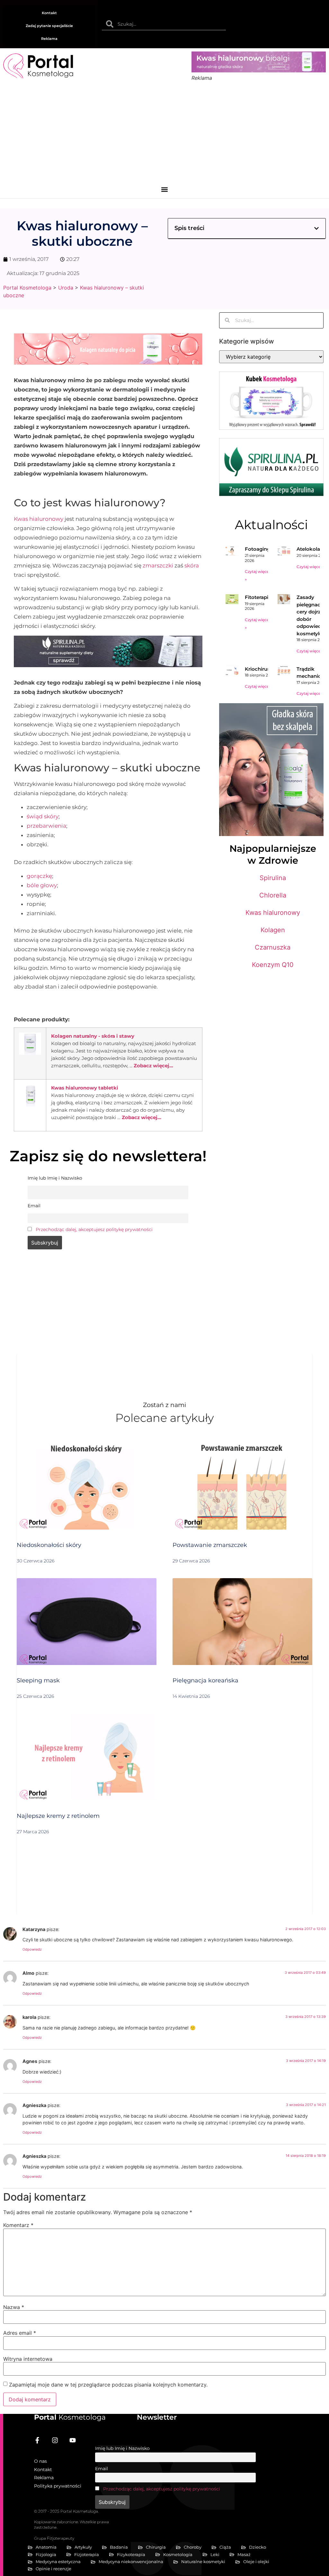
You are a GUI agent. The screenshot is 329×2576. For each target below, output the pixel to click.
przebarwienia (46, 826)
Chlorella (273, 895)
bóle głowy (42, 885)
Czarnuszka (273, 947)
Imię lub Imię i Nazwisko (122, 2448)
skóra (192, 566)
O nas (40, 2461)
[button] (165, 190)
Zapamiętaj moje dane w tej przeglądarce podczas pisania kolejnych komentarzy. (108, 2385)
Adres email (20, 2333)
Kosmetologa (70, 2417)
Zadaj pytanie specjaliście (49, 26)
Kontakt (49, 13)
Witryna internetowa (28, 2359)
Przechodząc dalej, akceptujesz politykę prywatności (94, 1229)
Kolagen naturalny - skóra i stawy (93, 1036)
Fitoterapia (258, 597)
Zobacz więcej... (153, 1066)
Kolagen (273, 930)
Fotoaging (258, 549)
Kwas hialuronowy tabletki (85, 1088)
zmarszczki (158, 566)
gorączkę (39, 876)
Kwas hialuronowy (39, 519)
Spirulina (273, 878)
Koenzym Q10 (273, 965)
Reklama (49, 39)
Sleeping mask (38, 1680)
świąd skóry (43, 816)
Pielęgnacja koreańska (205, 1680)
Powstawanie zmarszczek (210, 1545)
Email (102, 2469)
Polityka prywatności (58, 2486)
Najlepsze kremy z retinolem (58, 1816)
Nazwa (14, 2307)
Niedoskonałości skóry (49, 1545)
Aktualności (271, 525)
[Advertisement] (164, 136)
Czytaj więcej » (311, 567)
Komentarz (18, 2225)
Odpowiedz (32, 1949)
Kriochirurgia (261, 669)
